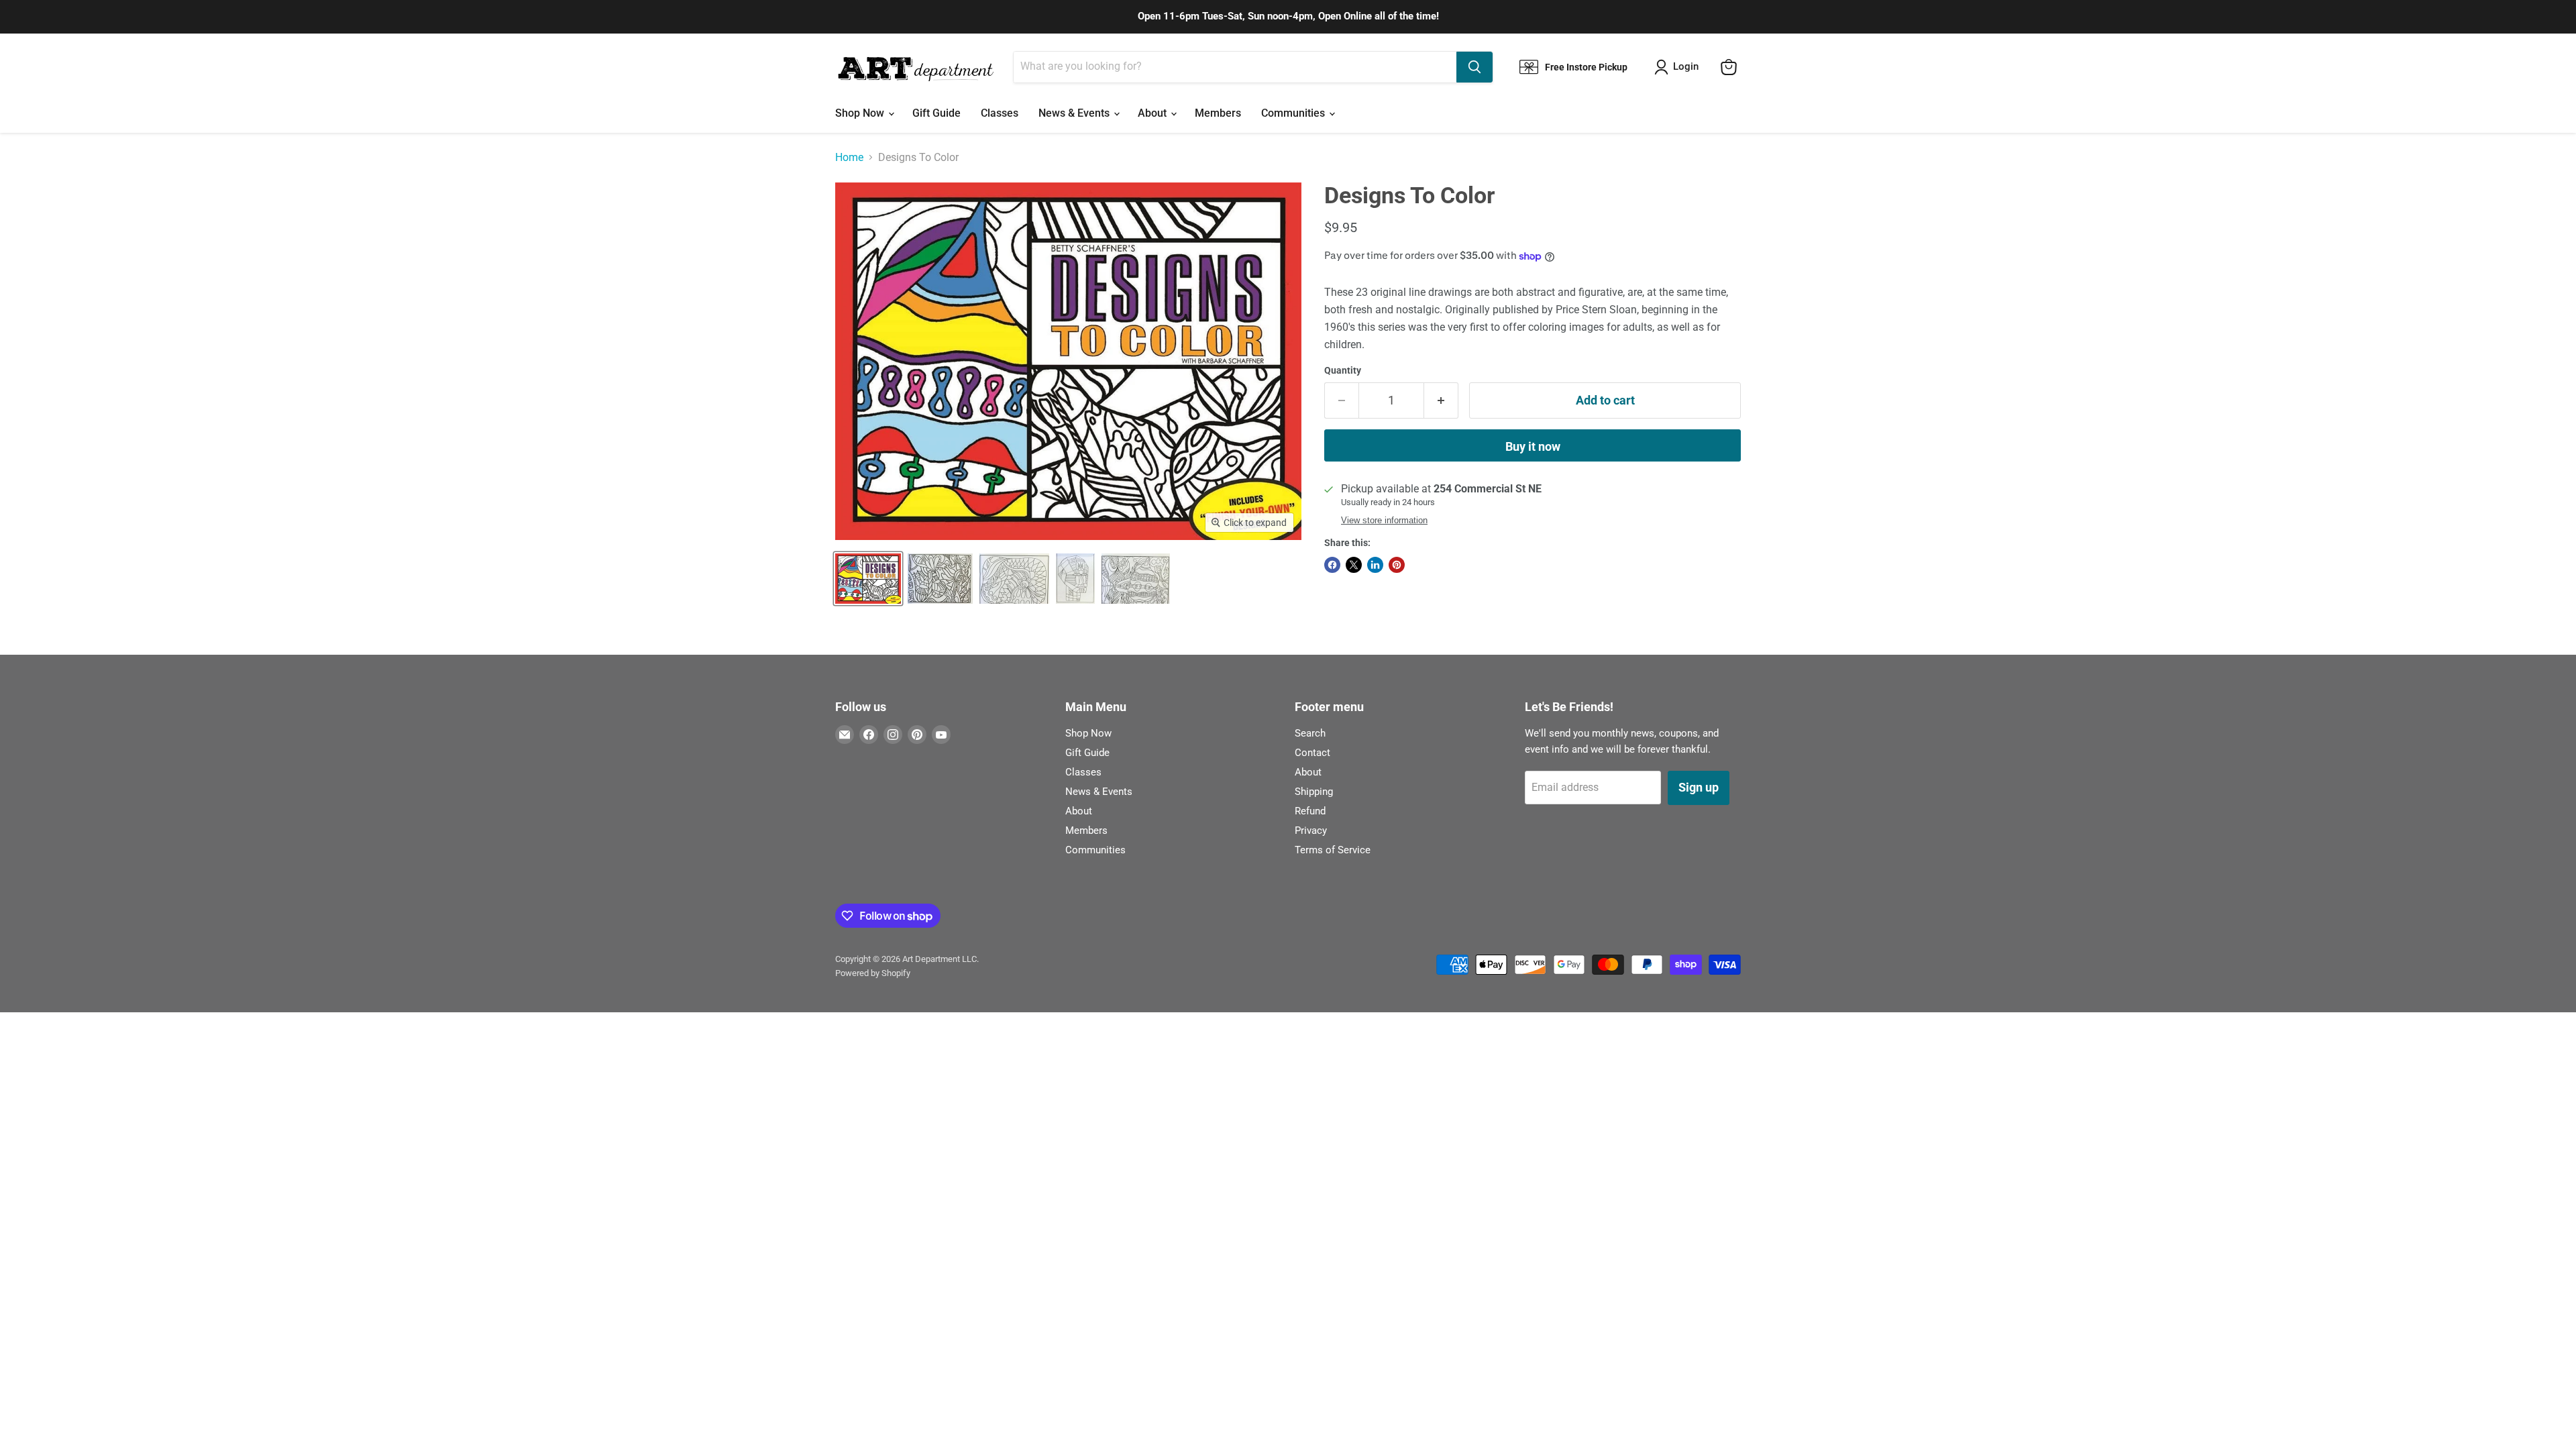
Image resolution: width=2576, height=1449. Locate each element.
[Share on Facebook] (1332, 565)
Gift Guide (936, 113)
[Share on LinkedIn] (1375, 565)
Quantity (1343, 370)
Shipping (1314, 792)
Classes (1000, 113)
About (1153, 113)
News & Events (1075, 113)
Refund (1310, 811)
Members (1218, 113)
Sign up (1699, 787)
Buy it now (1533, 446)
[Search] (1474, 67)
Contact (1312, 753)
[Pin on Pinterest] (1397, 565)
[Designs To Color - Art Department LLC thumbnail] (868, 579)
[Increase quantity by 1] (1441, 401)
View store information (1384, 521)
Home (849, 158)
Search (1310, 733)
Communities (1294, 113)
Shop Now (861, 113)
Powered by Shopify (873, 973)
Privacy (1311, 830)
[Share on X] (1354, 565)
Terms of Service (1333, 850)
